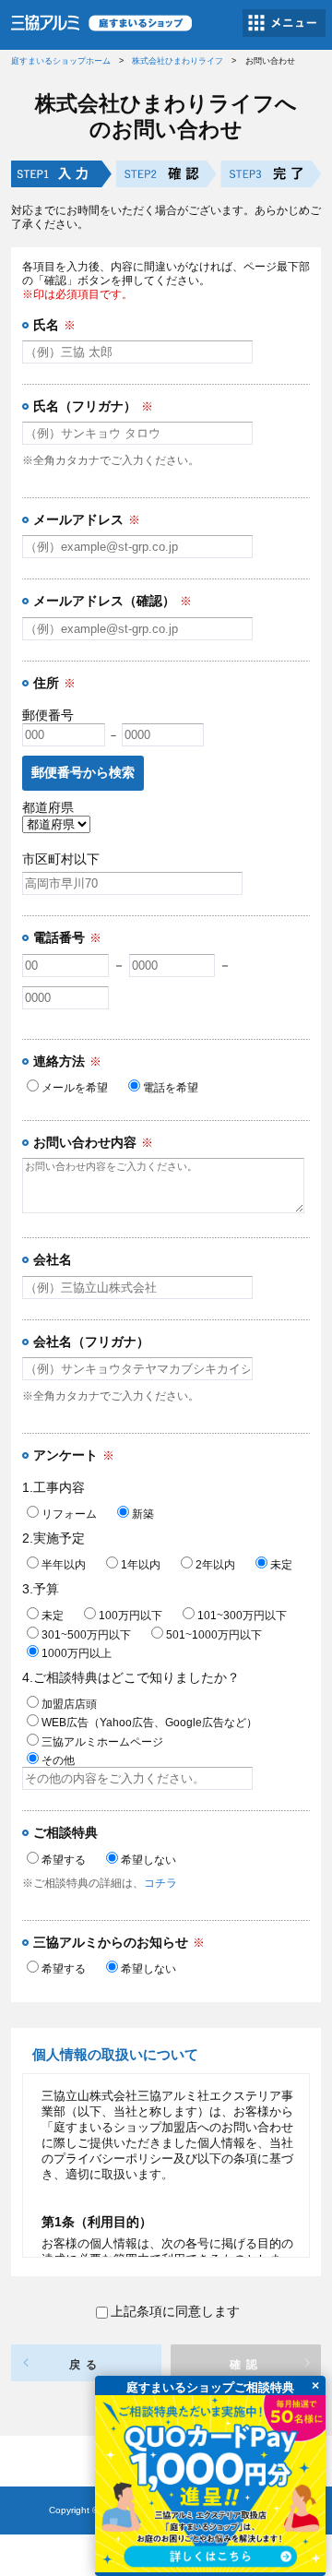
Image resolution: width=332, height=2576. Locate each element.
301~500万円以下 (86, 1635)
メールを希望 (75, 1088)
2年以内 (215, 1565)
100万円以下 (130, 1616)
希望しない (148, 1860)
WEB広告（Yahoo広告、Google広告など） (149, 1723)
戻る (86, 2365)
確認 (246, 2365)
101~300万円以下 (242, 1616)
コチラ (160, 1883)
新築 (143, 1514)
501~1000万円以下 (214, 1635)
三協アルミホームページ (102, 1742)
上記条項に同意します (175, 2311)
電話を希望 (171, 1088)
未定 (281, 1565)
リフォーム (69, 1514)
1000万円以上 (77, 1653)
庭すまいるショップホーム (61, 61)
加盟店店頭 (69, 1704)
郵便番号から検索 (83, 772)
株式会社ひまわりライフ (178, 61)
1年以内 (141, 1565)
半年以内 (64, 1565)
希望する (64, 1860)
